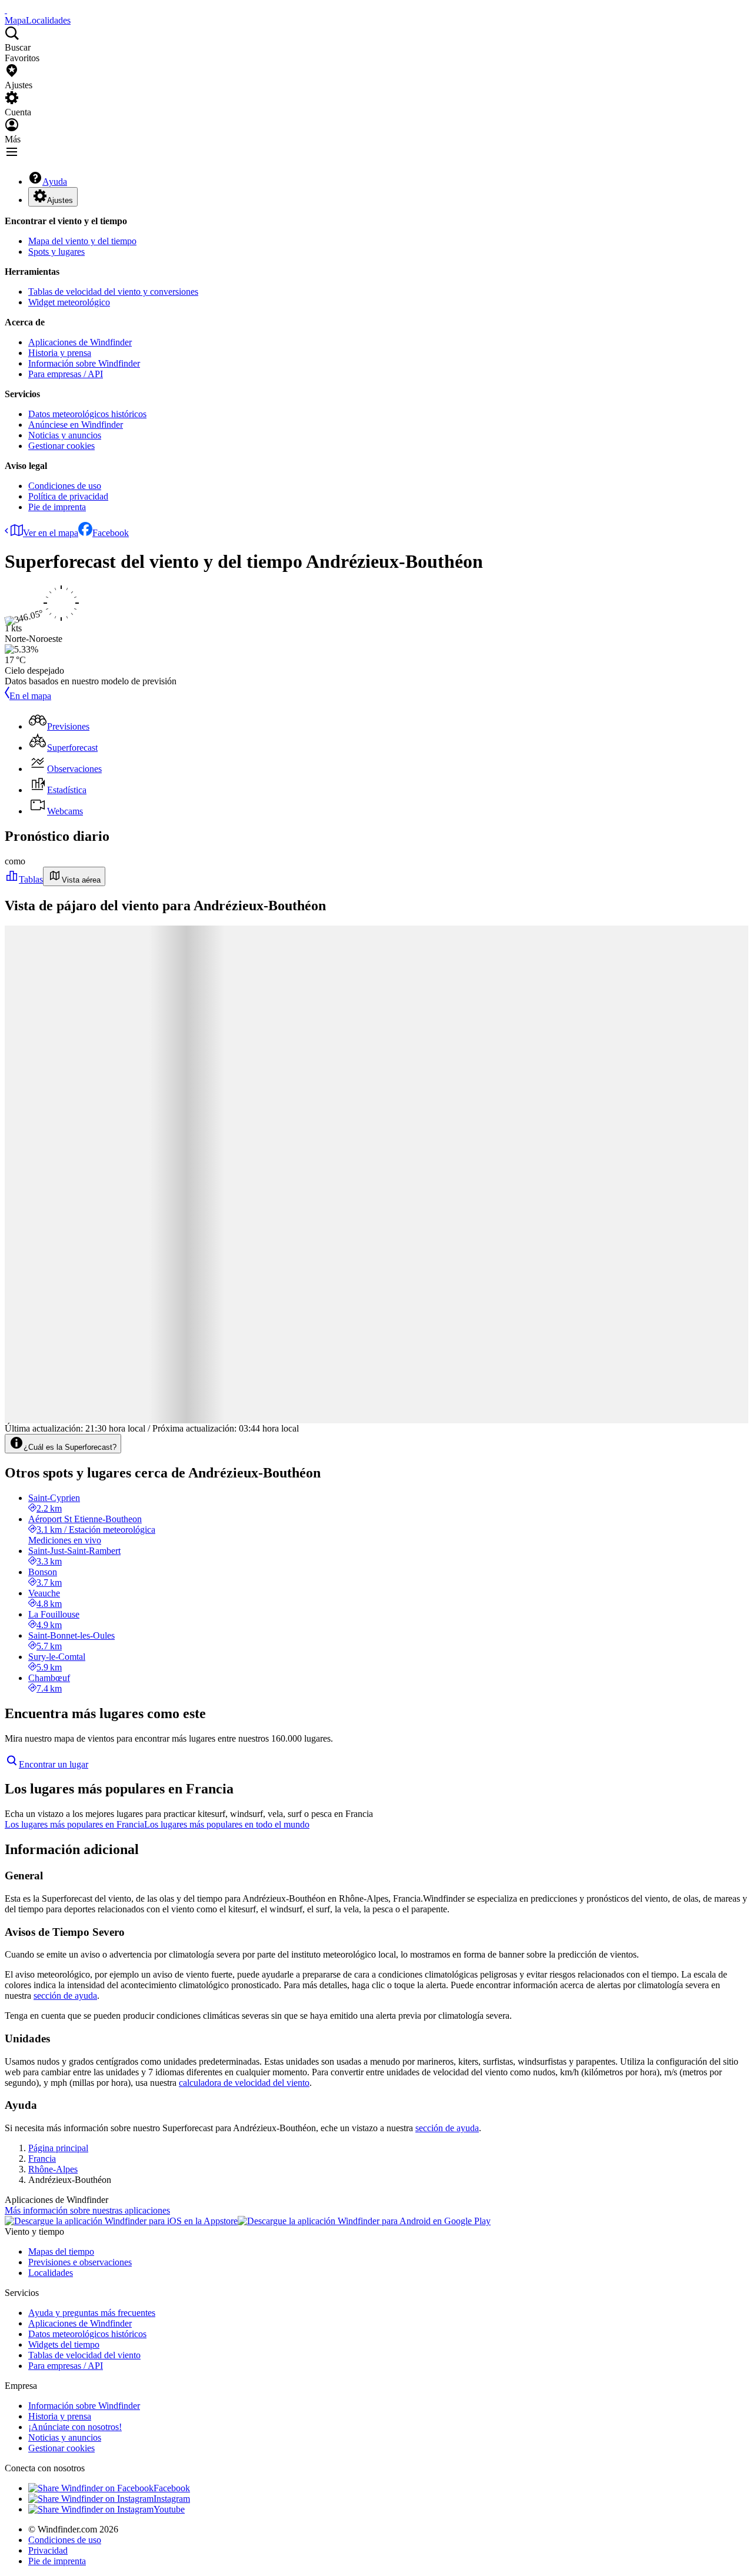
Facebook (111, 533)
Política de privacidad (68, 496)
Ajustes (60, 200)
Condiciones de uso (65, 486)
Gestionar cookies (61, 446)
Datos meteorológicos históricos (87, 414)
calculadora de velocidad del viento (244, 2083)
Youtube (169, 2509)
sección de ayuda (65, 1996)
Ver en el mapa (51, 533)
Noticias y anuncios (65, 435)
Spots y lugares (56, 252)
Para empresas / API (66, 374)
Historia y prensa (60, 353)
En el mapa (30, 696)
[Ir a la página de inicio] (6, 10)
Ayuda (55, 182)
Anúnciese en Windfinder (76, 425)
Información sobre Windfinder (84, 363)
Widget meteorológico (69, 302)
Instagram (172, 2499)
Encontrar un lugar (54, 1764)
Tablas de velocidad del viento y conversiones (113, 292)
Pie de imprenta (57, 507)
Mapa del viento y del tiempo (82, 241)
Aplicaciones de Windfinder (80, 342)
